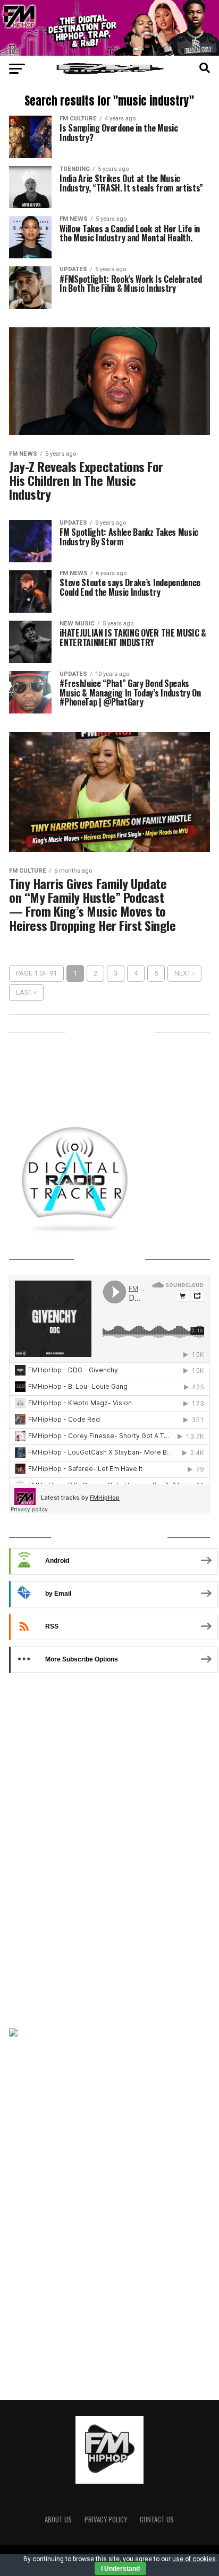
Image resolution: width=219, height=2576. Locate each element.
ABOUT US (58, 2520)
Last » (26, 992)
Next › (184, 973)
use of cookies (194, 2559)
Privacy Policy (106, 2520)
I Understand (120, 2569)
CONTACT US (157, 2520)
